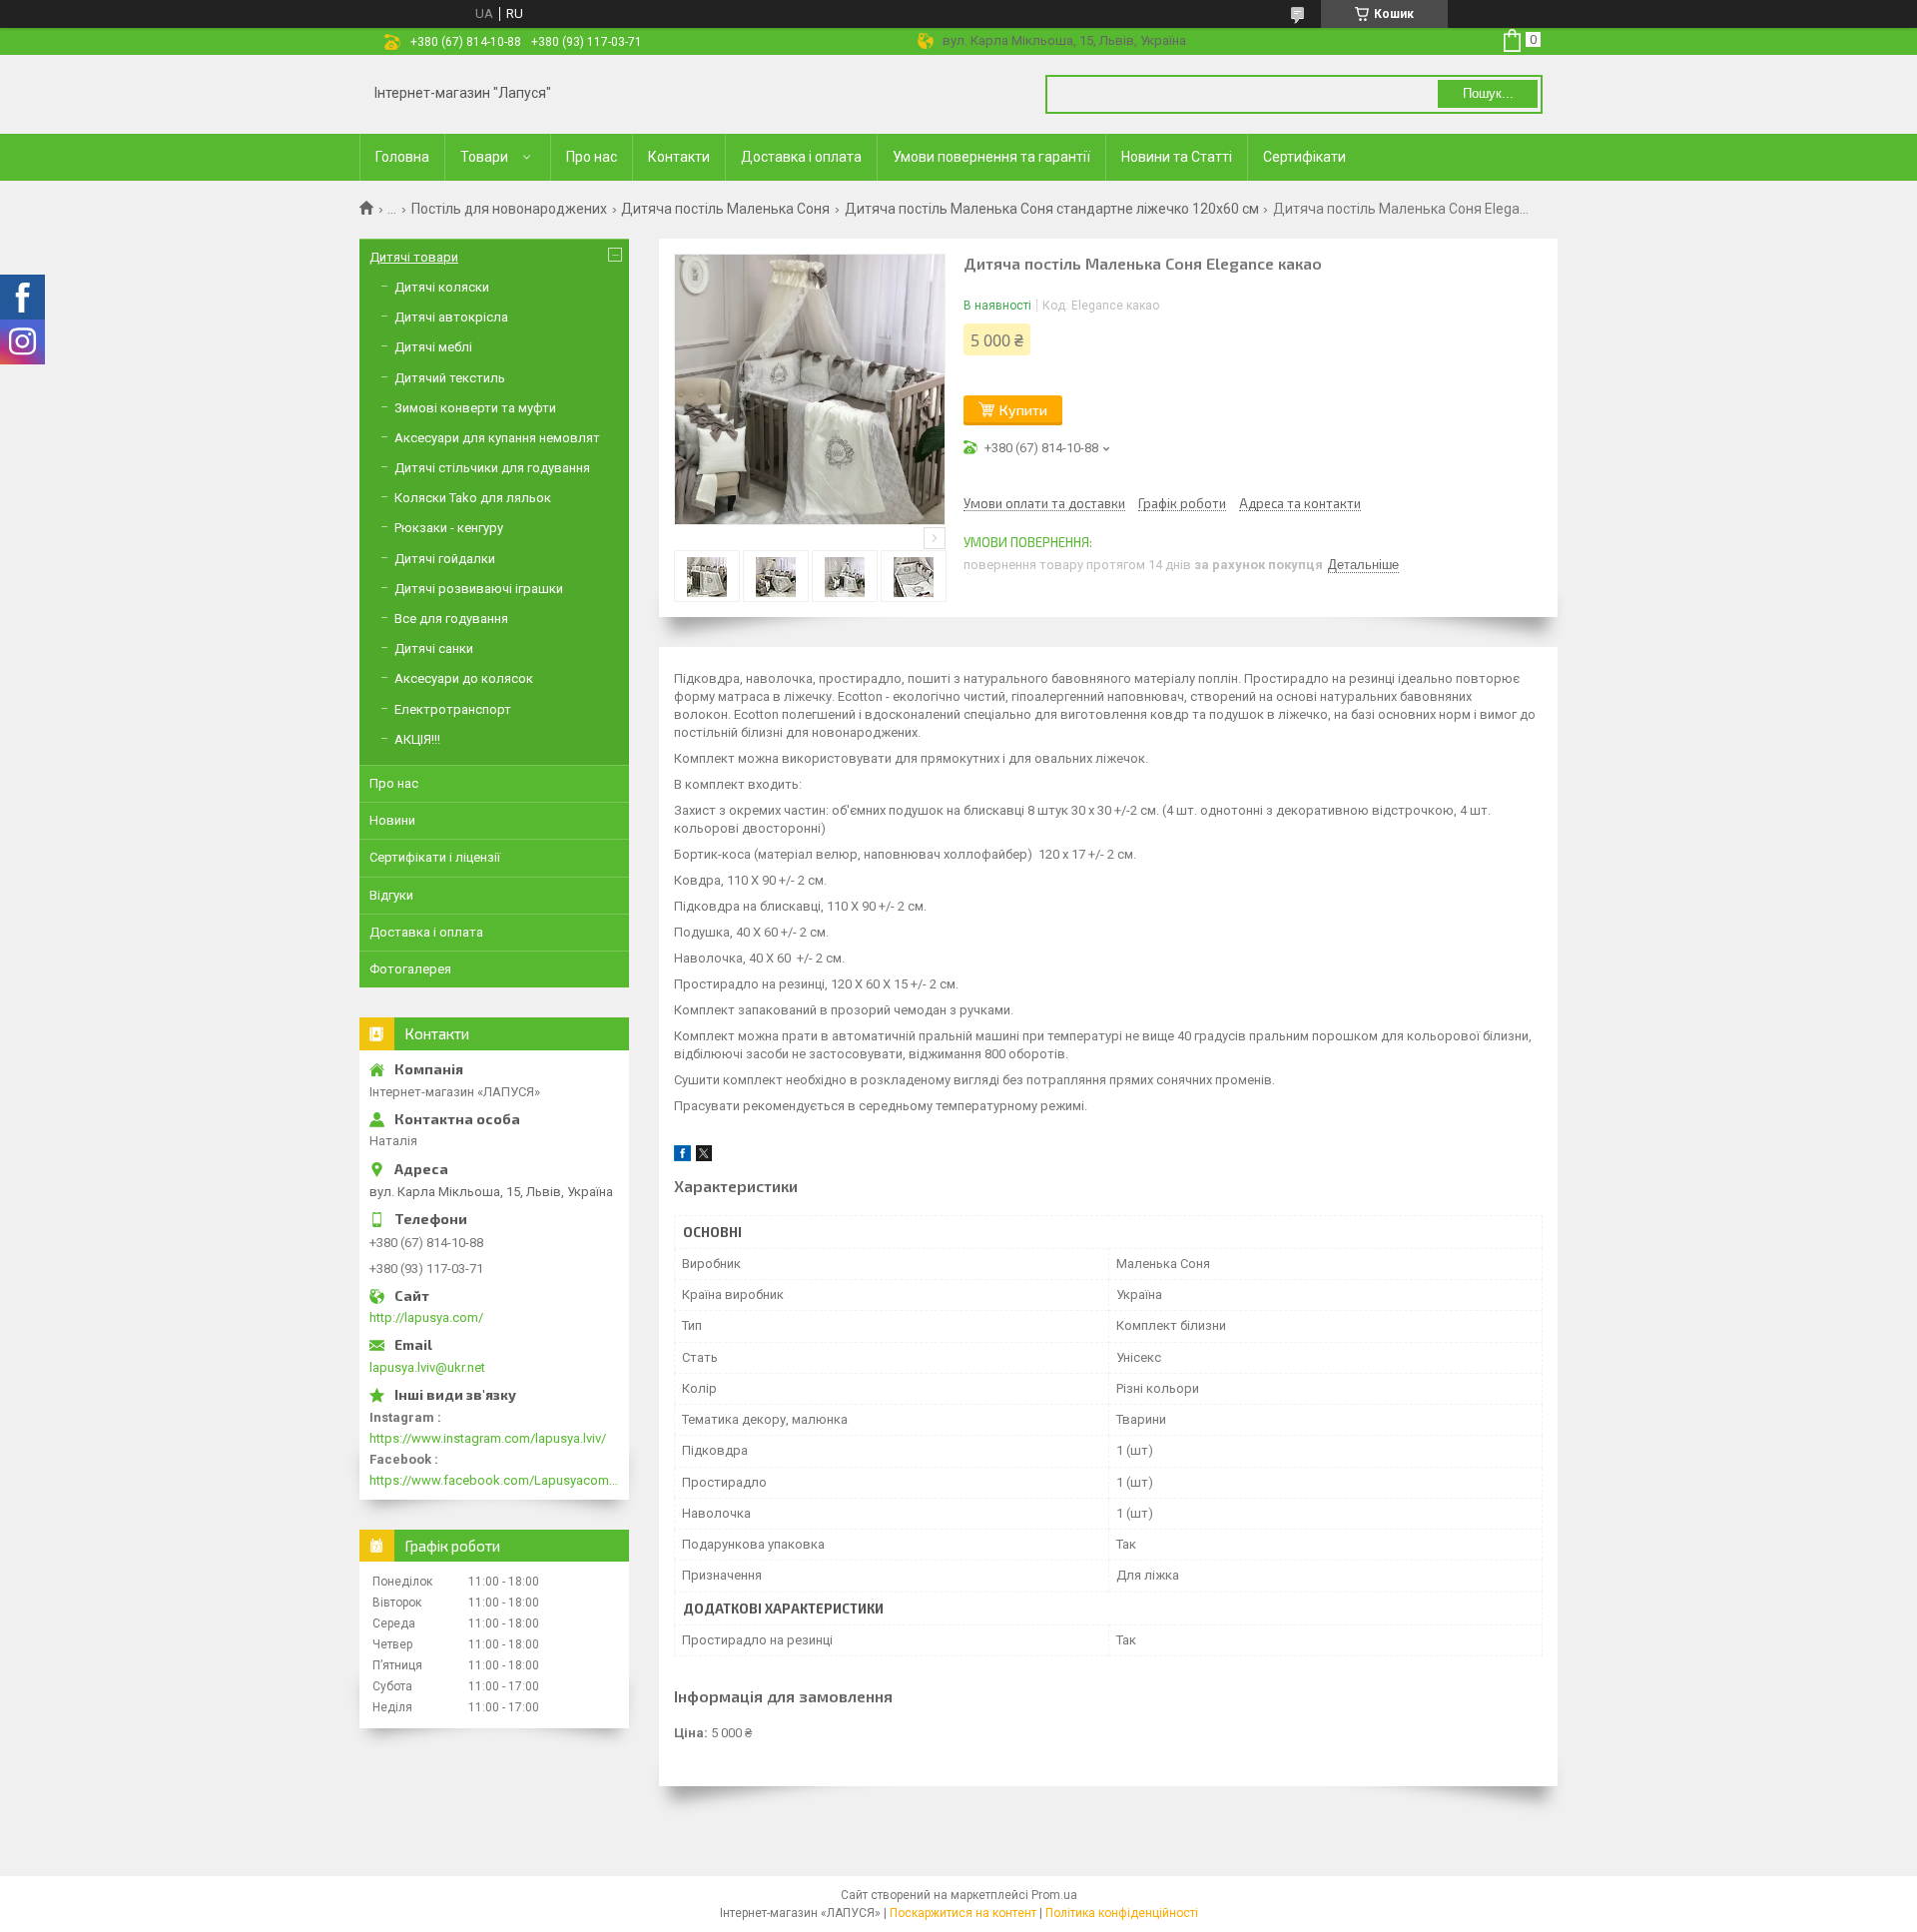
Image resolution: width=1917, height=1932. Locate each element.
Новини (392, 820)
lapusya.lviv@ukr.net (427, 1367)
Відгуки (391, 895)
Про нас (592, 157)
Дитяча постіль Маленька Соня (725, 209)
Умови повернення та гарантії (991, 157)
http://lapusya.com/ (426, 1317)
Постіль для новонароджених (509, 209)
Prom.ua (1054, 1895)
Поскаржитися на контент (963, 1913)
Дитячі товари (414, 257)
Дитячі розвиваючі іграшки (479, 589)
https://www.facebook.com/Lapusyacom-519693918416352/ (494, 1480)
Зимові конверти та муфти (475, 408)
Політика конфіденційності (1122, 1913)
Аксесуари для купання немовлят (497, 438)
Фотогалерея (410, 969)
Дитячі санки (434, 648)
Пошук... (1488, 93)
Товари (484, 157)
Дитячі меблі (433, 347)
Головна (402, 157)
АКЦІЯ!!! (417, 739)
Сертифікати (1304, 157)
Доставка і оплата (801, 157)
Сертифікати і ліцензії (435, 857)
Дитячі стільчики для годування (492, 468)
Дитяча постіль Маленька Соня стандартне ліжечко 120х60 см (1052, 209)
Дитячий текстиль (450, 378)
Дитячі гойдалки (445, 559)
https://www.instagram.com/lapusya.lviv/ (488, 1438)
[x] (704, 1157)
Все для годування (451, 619)
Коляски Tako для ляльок (473, 498)
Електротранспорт (453, 709)
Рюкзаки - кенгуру (449, 528)
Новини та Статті (1177, 157)
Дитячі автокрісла (451, 317)
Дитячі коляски (442, 287)
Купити (1023, 410)
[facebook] (682, 1157)
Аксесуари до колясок (464, 678)
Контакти (679, 157)
